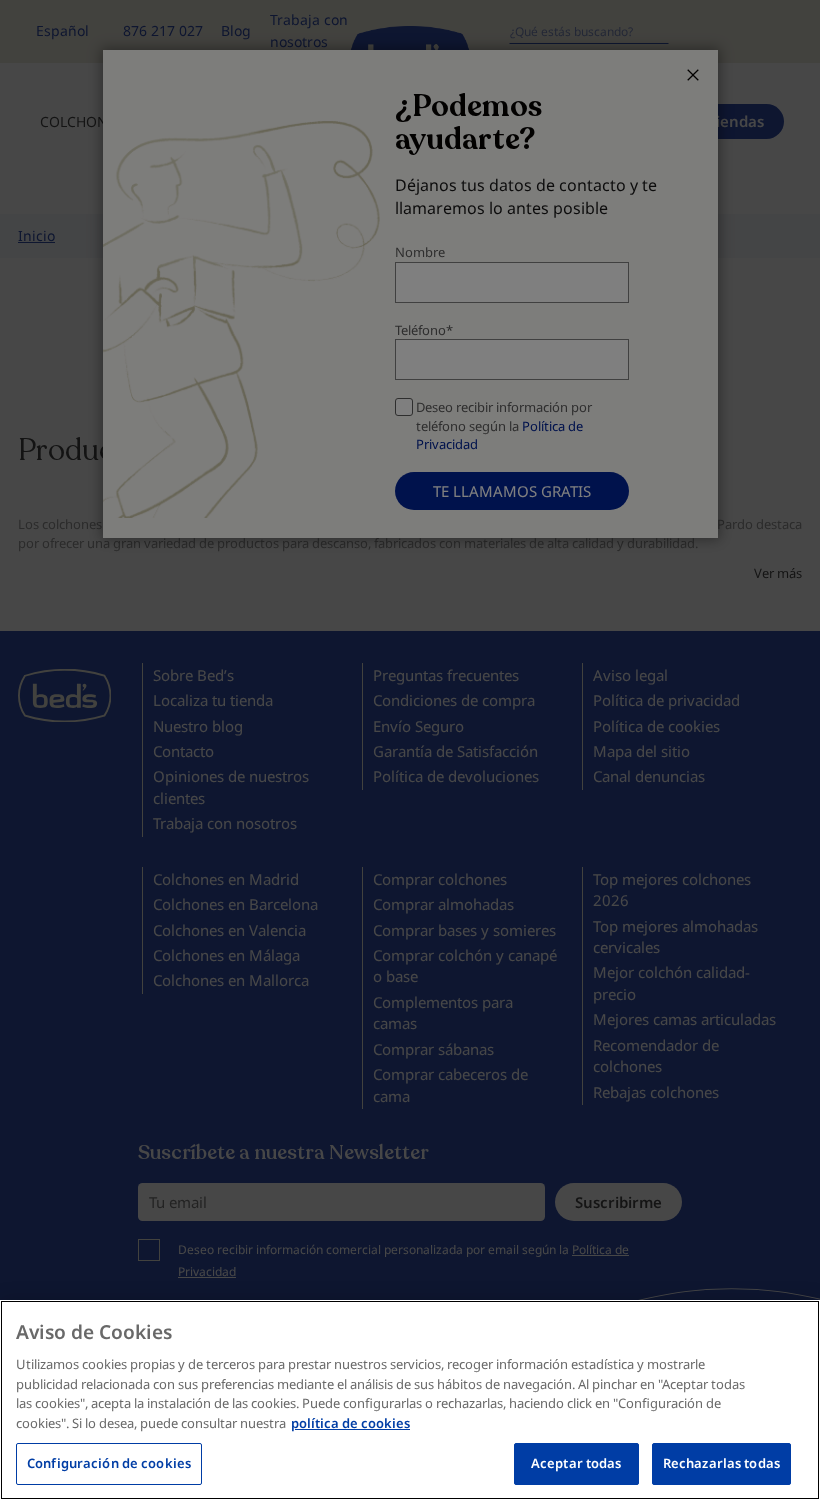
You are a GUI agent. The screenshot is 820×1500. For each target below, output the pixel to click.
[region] (410, 1400)
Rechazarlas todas (721, 1463)
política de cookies (350, 1423)
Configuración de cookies (109, 1463)
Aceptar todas (576, 1463)
